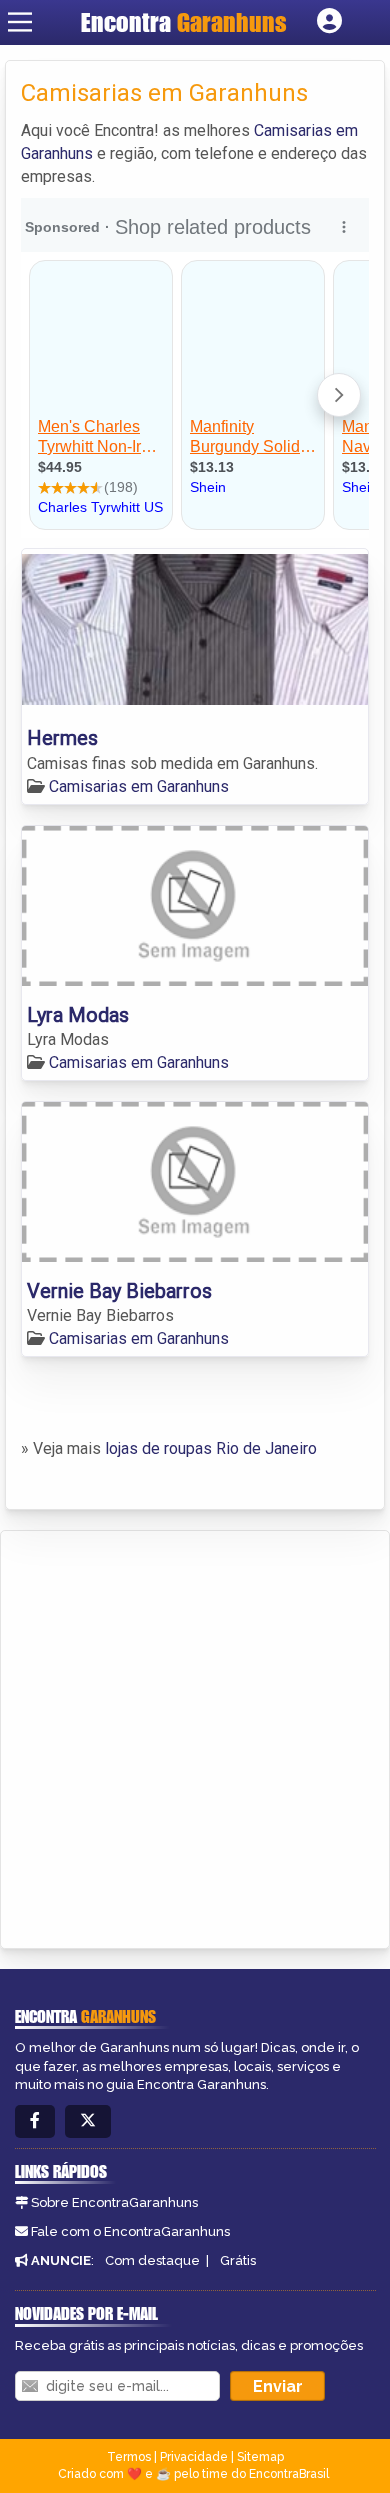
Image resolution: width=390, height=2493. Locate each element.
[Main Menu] (20, 22)
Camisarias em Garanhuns (139, 786)
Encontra (184, 22)
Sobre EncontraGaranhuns (114, 2202)
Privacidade (194, 2457)
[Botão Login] (329, 22)
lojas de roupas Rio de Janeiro (211, 1448)
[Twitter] (88, 2121)
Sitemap (260, 2457)
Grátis (238, 2260)
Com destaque (152, 2260)
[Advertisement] (195, 1736)
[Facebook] (35, 2121)
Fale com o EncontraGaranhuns (130, 2231)
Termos (129, 2457)
